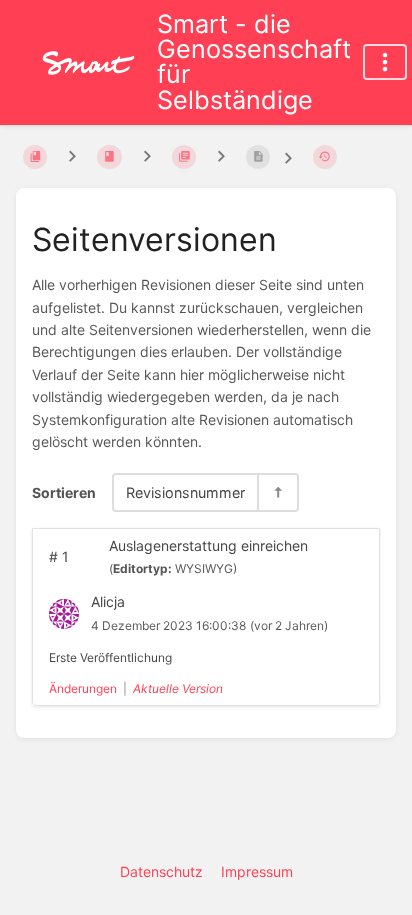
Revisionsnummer (185, 492)
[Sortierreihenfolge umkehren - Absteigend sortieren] (277, 492)
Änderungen (83, 688)
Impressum (257, 871)
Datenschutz (161, 871)
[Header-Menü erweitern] (385, 62)
